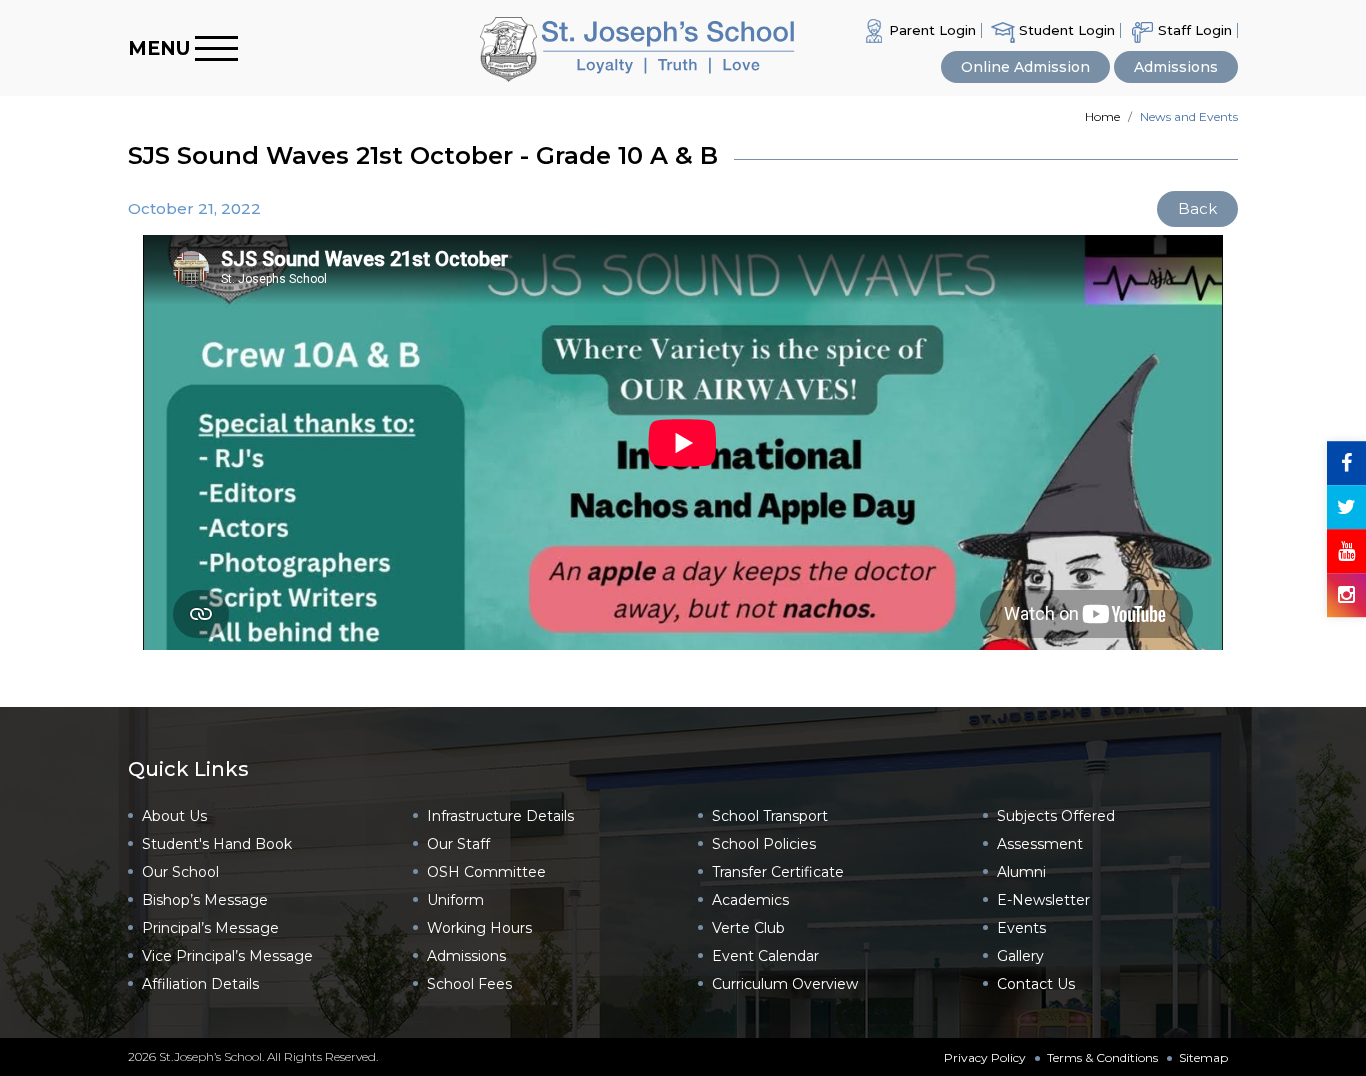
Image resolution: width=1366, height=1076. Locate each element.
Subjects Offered (1056, 816)
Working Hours (479, 928)
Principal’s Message (210, 928)
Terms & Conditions (1102, 1057)
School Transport (770, 816)
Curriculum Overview (785, 984)
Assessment (1040, 844)
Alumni (1021, 872)
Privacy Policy (985, 1057)
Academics (750, 900)
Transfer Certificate (778, 872)
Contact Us (1036, 984)
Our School (180, 872)
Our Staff (458, 844)
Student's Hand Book (217, 844)
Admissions (1176, 67)
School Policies (764, 844)
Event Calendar (765, 956)
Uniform (455, 900)
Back (1197, 208)
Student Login (1065, 30)
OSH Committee (486, 872)
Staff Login (1193, 30)
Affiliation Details (200, 984)
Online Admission (1025, 67)
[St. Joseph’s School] (540, 48)
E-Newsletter (1043, 900)
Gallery (1020, 956)
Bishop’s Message (205, 900)
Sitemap (1203, 1057)
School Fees (469, 984)
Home (1102, 116)
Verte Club (748, 928)
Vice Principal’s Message (227, 956)
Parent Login (930, 30)
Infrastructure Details (500, 816)
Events (1021, 928)
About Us (174, 816)
